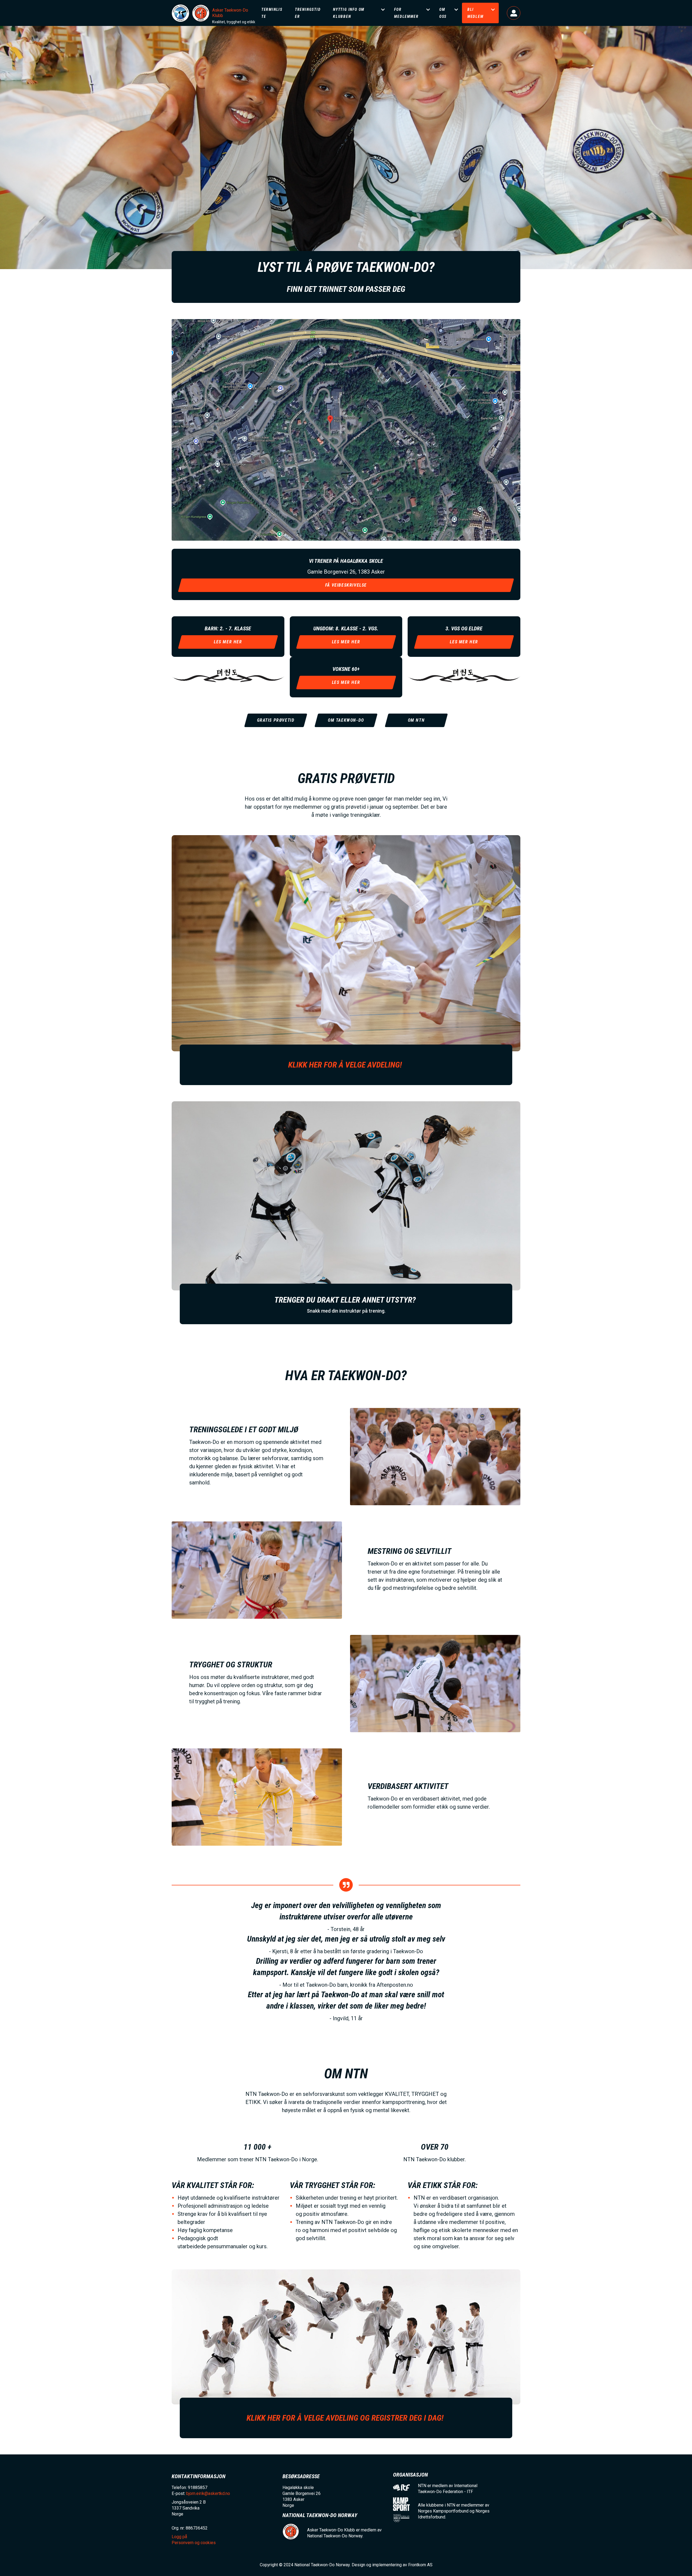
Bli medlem (475, 13)
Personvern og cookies (194, 2543)
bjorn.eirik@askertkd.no (208, 2493)
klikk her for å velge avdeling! (346, 1065)
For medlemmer (406, 13)
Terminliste (272, 13)
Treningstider (308, 13)
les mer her (228, 642)
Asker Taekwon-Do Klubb (230, 13)
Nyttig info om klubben (349, 13)
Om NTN (416, 720)
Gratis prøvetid (276, 720)
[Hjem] (180, 13)
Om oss (443, 13)
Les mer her (346, 682)
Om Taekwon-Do (346, 720)
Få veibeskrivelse (346, 585)
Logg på (514, 13)
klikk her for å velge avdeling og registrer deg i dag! (346, 2418)
